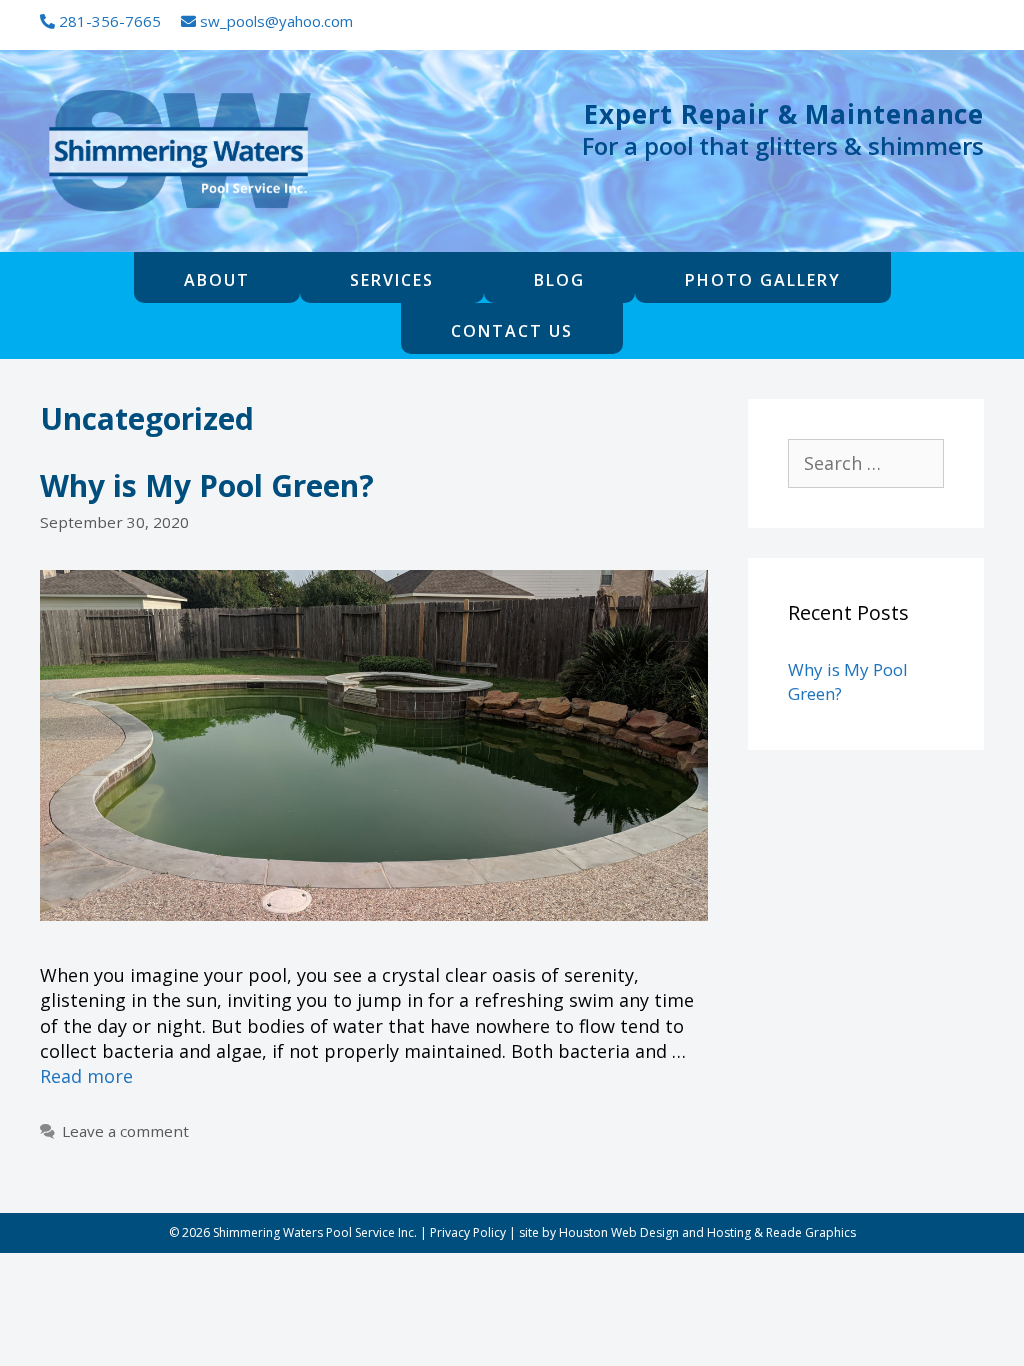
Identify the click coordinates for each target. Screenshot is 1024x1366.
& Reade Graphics (805, 1232)
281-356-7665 (108, 21)
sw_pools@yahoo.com (274, 21)
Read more (86, 1076)
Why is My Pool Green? (207, 485)
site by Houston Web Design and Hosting (635, 1232)
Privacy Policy (468, 1232)
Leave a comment (125, 1131)
